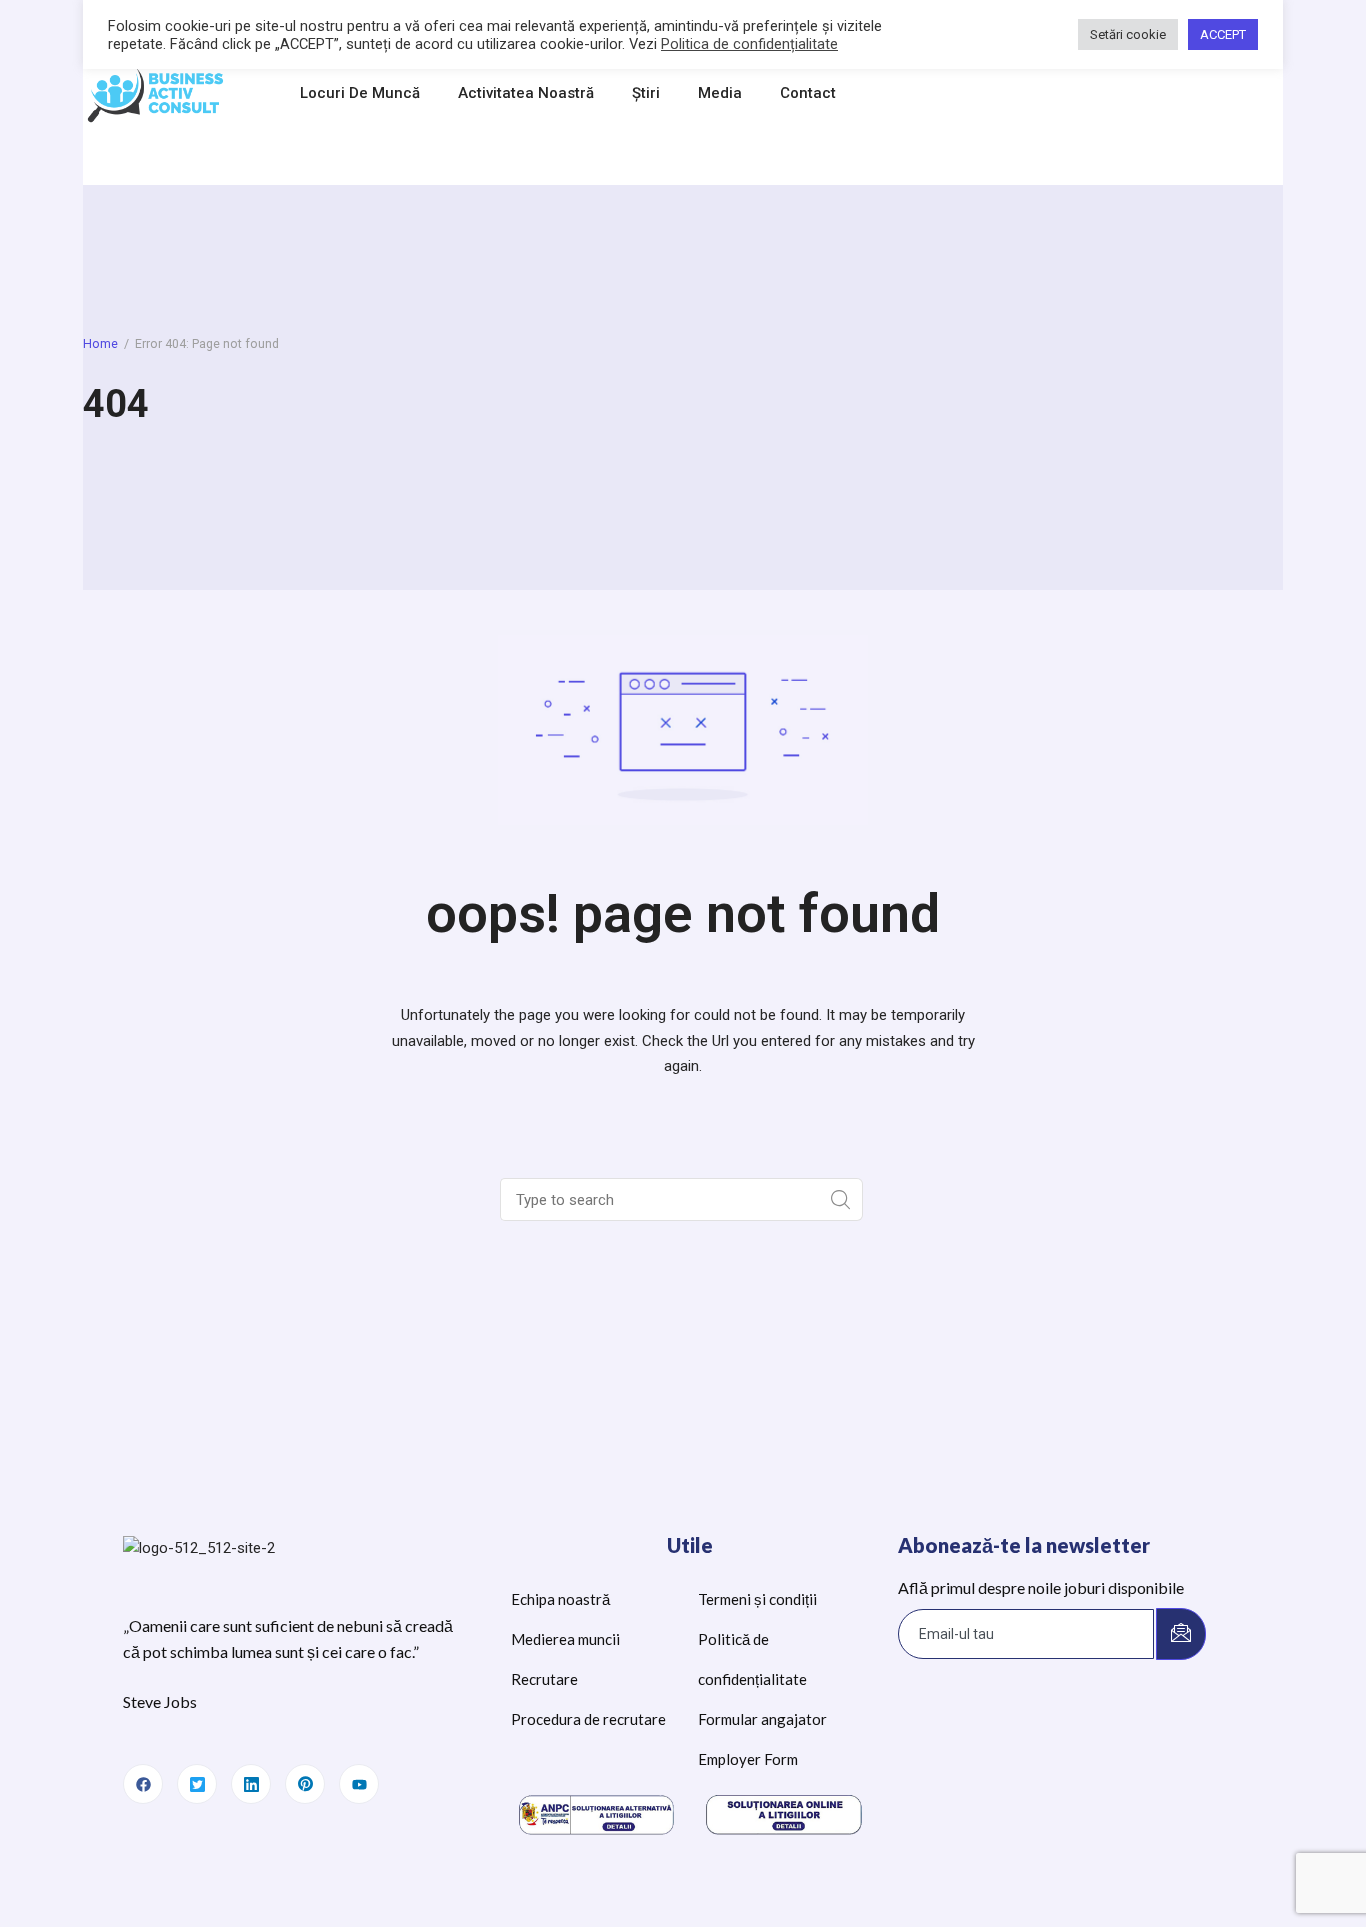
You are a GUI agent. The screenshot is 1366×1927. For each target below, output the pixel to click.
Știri (646, 93)
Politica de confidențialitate (749, 44)
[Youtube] (359, 1784)
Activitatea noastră (526, 93)
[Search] (841, 1199)
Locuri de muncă (360, 93)
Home (100, 343)
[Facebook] (143, 1784)
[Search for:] (662, 1200)
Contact (808, 93)
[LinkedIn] (251, 1784)
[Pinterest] (305, 1784)
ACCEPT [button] (1223, 34)
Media (720, 93)
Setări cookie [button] (1128, 34)
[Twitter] (197, 1784)
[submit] (1181, 1634)
